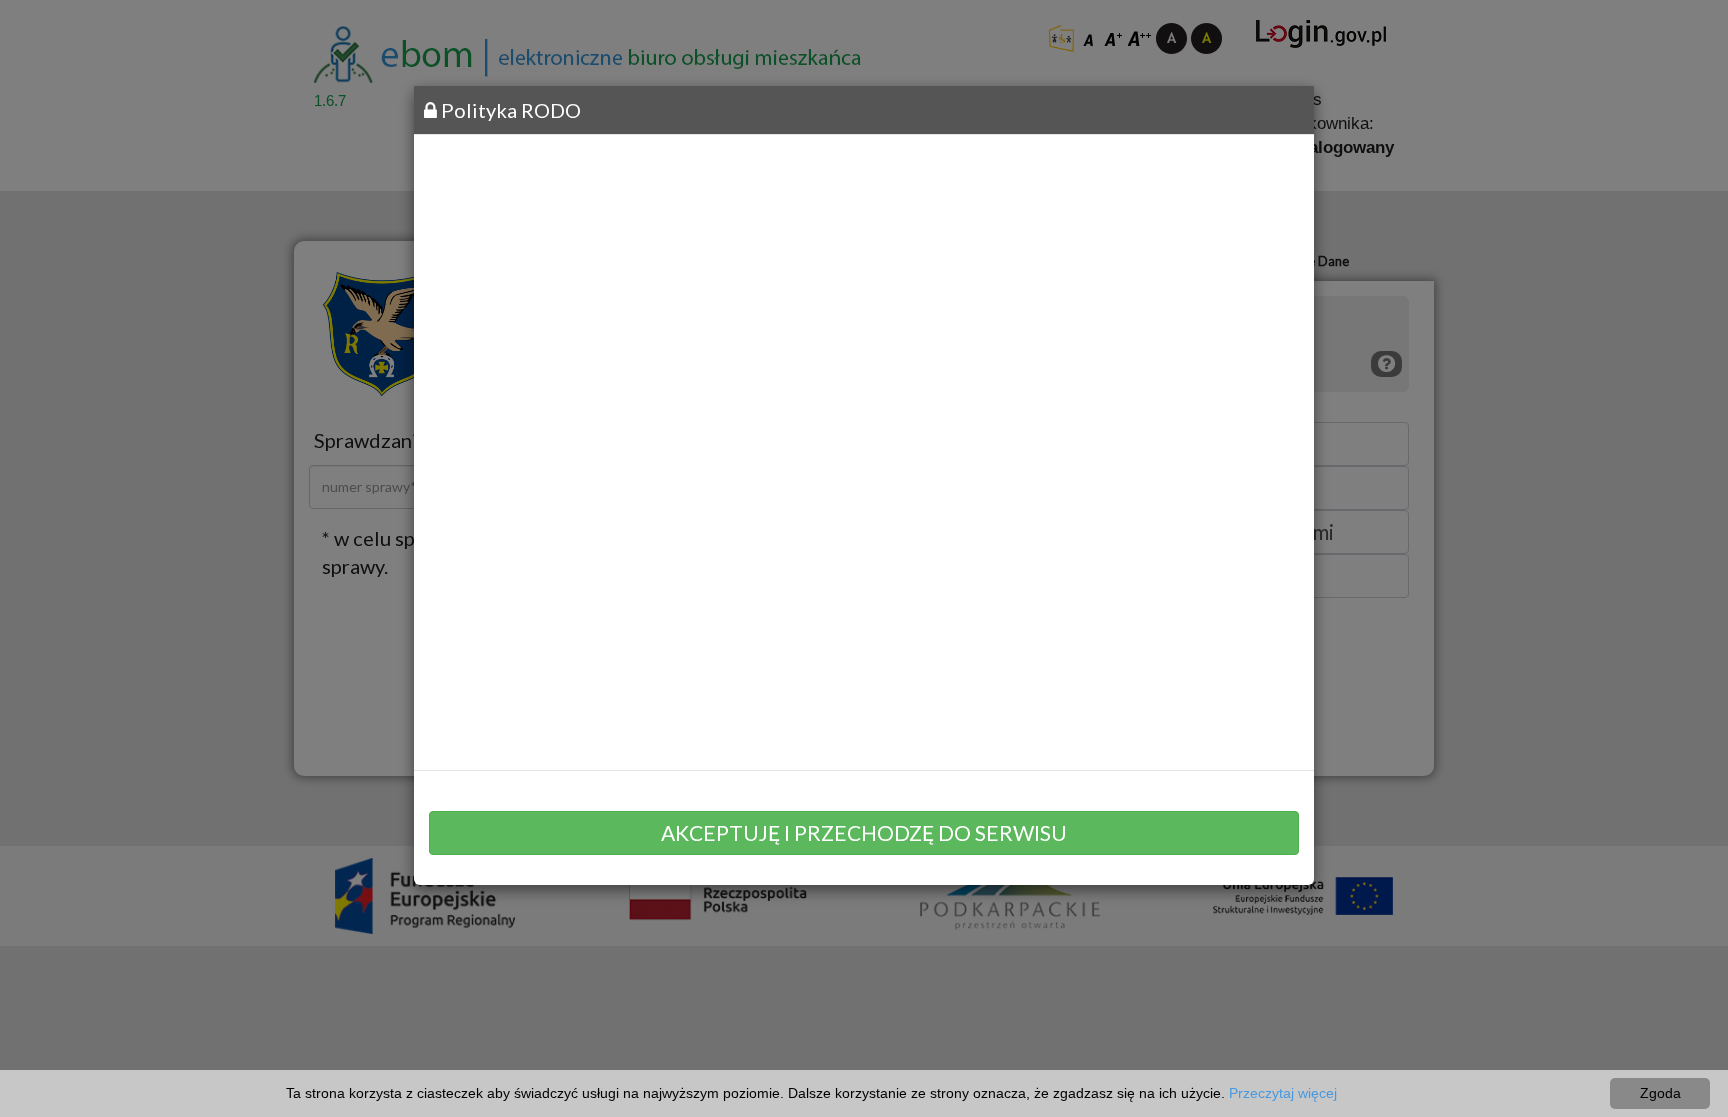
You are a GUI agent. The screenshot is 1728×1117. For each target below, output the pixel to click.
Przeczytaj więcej (1283, 1093)
